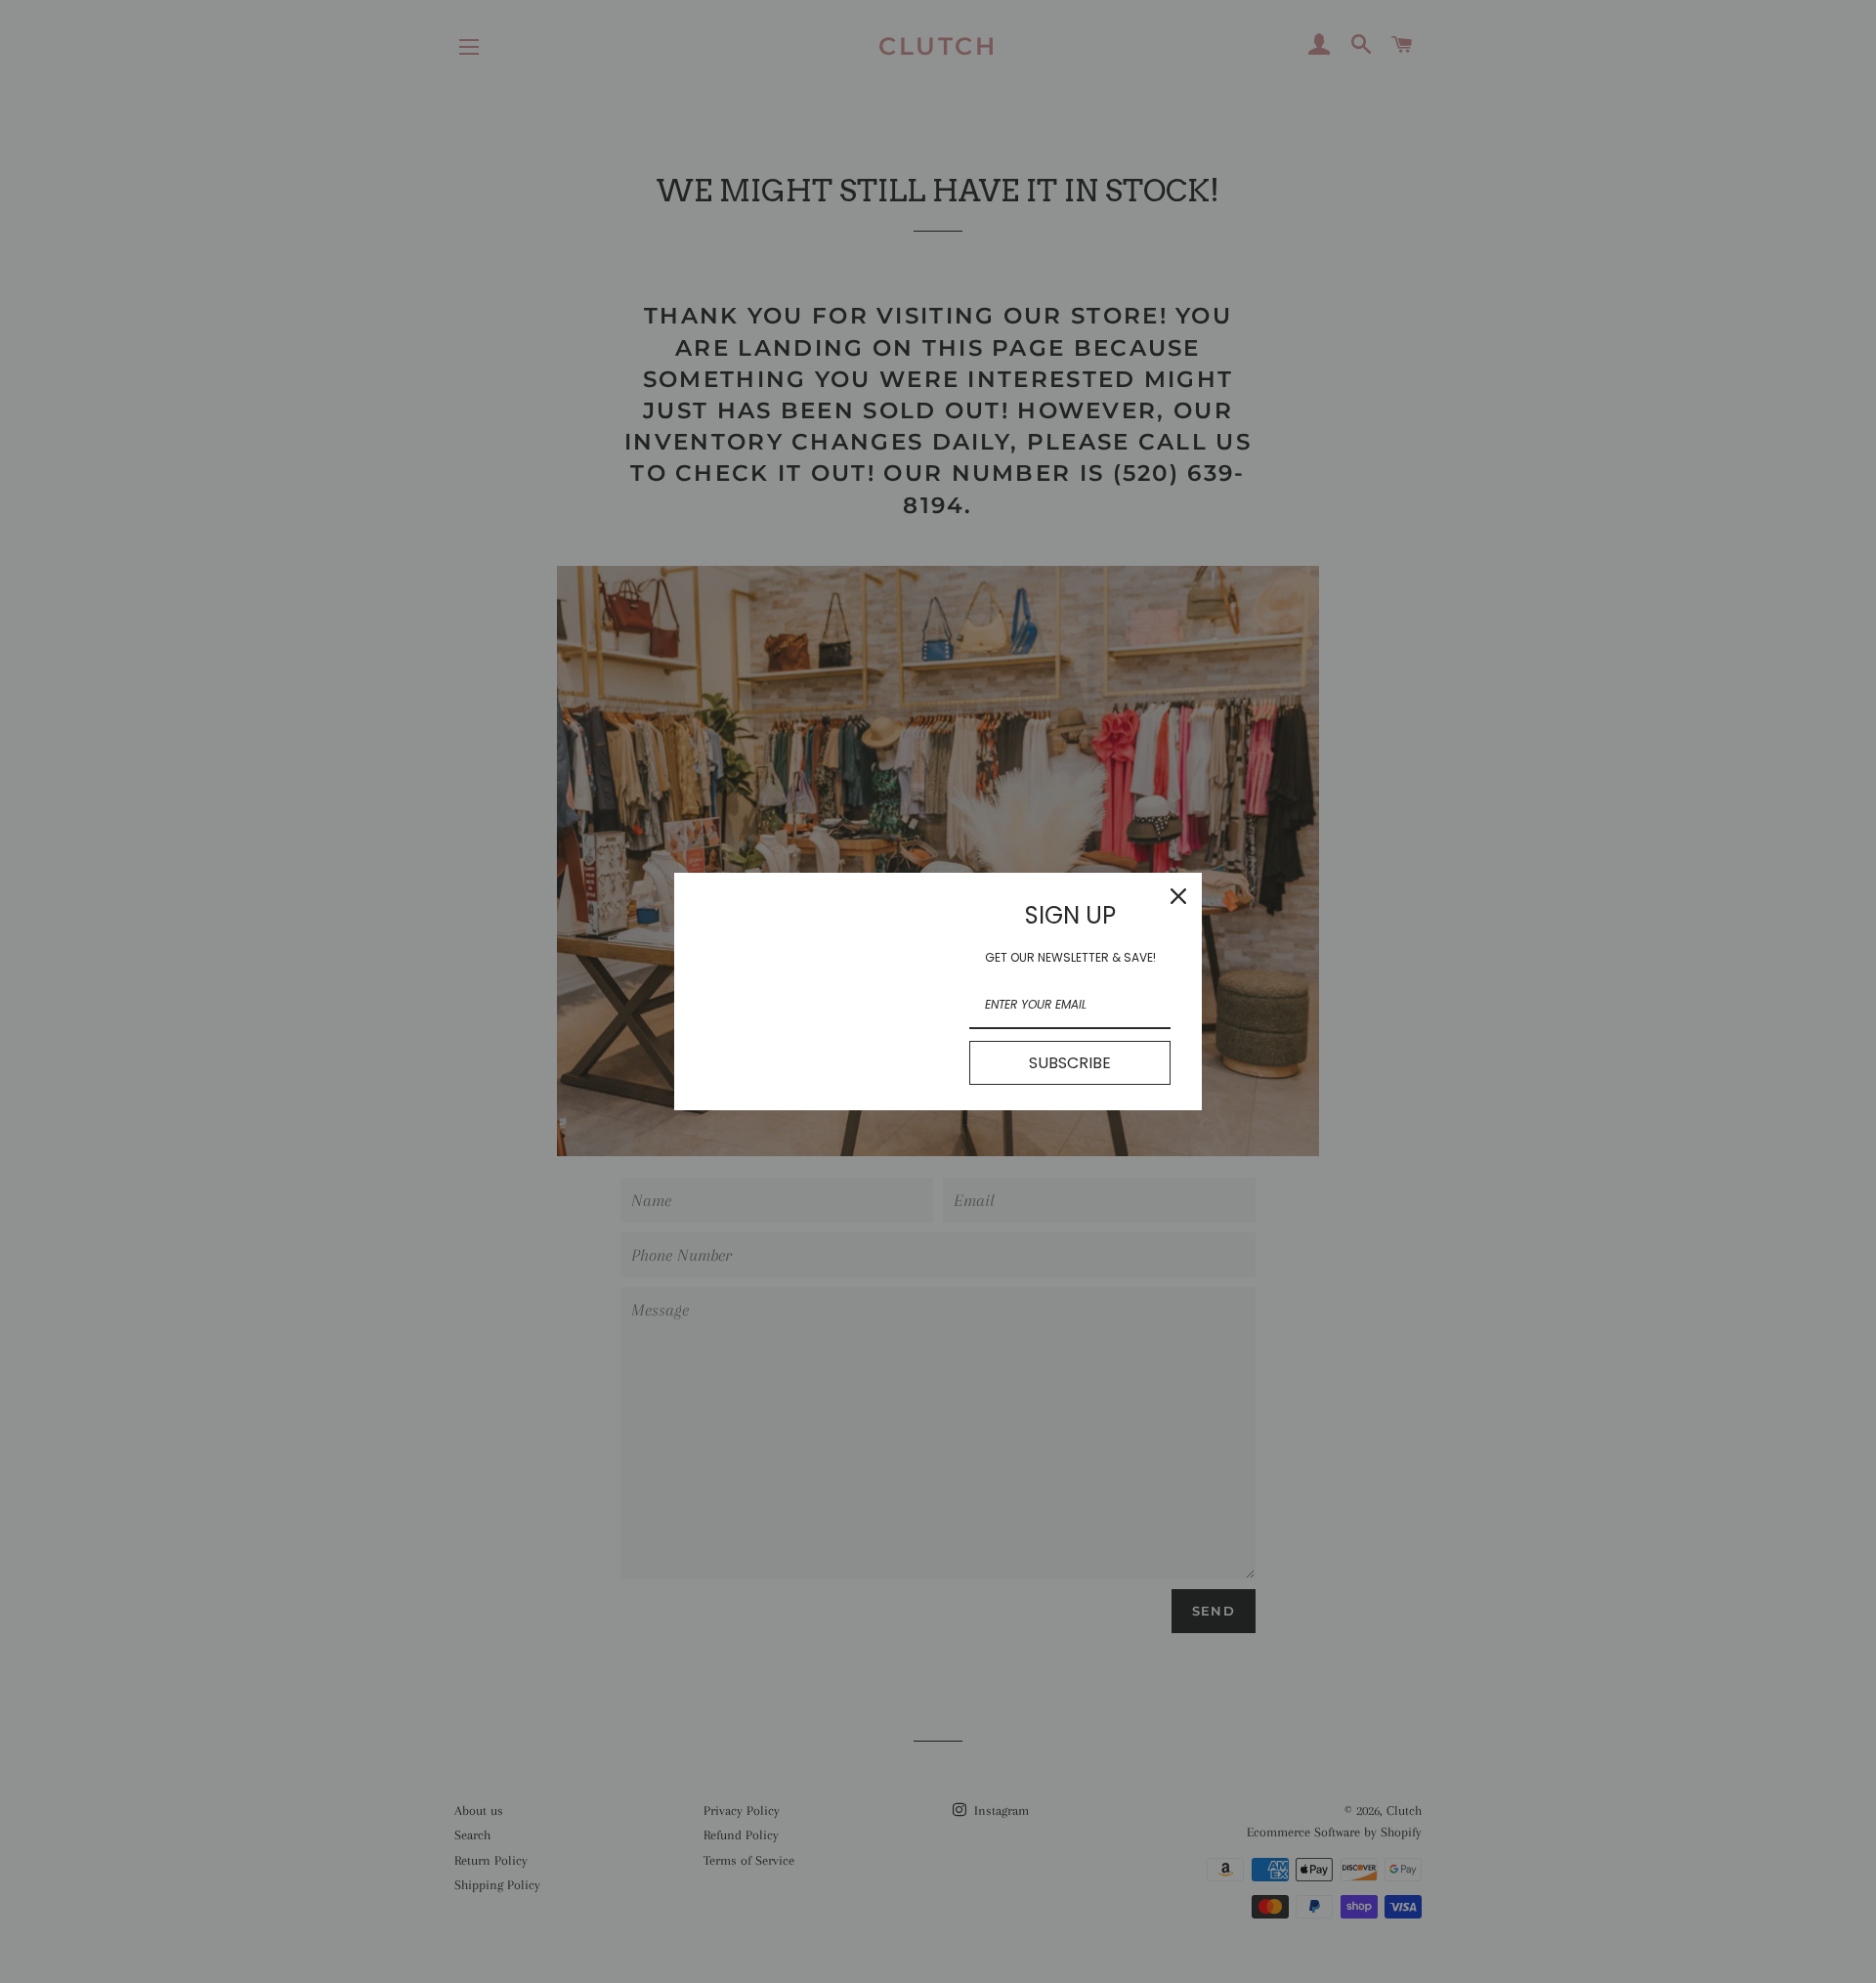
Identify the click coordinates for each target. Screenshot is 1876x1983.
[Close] (1178, 896)
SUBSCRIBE (1070, 1063)
